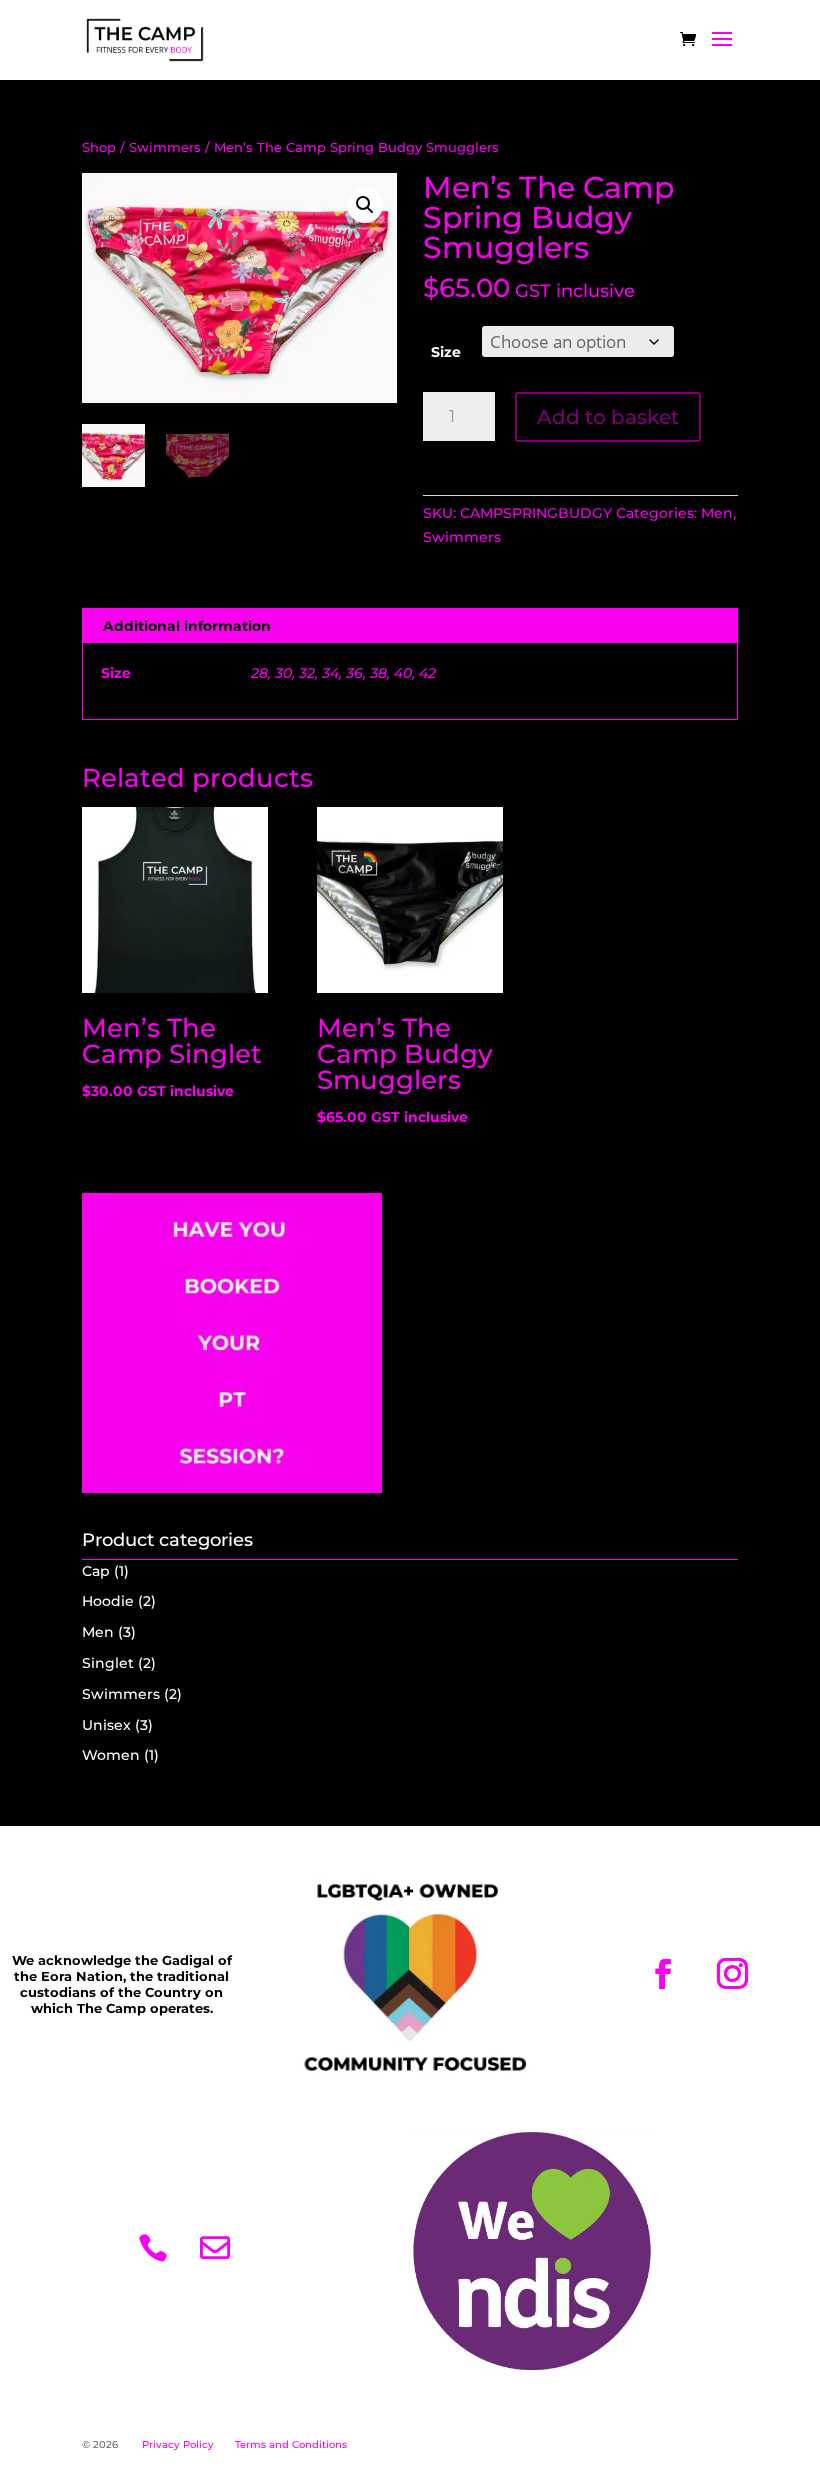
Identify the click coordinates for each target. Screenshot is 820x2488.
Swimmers (165, 147)
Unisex (106, 1725)
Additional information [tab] (187, 626)
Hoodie (108, 1601)
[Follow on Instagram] (732, 1974)
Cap (96, 1571)
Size (446, 352)
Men (717, 513)
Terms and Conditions (291, 2444)
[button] (365, 205)
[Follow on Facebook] (663, 1974)
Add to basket (608, 417)
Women (111, 1755)
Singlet (108, 1663)
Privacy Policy (178, 2444)
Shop (99, 147)
